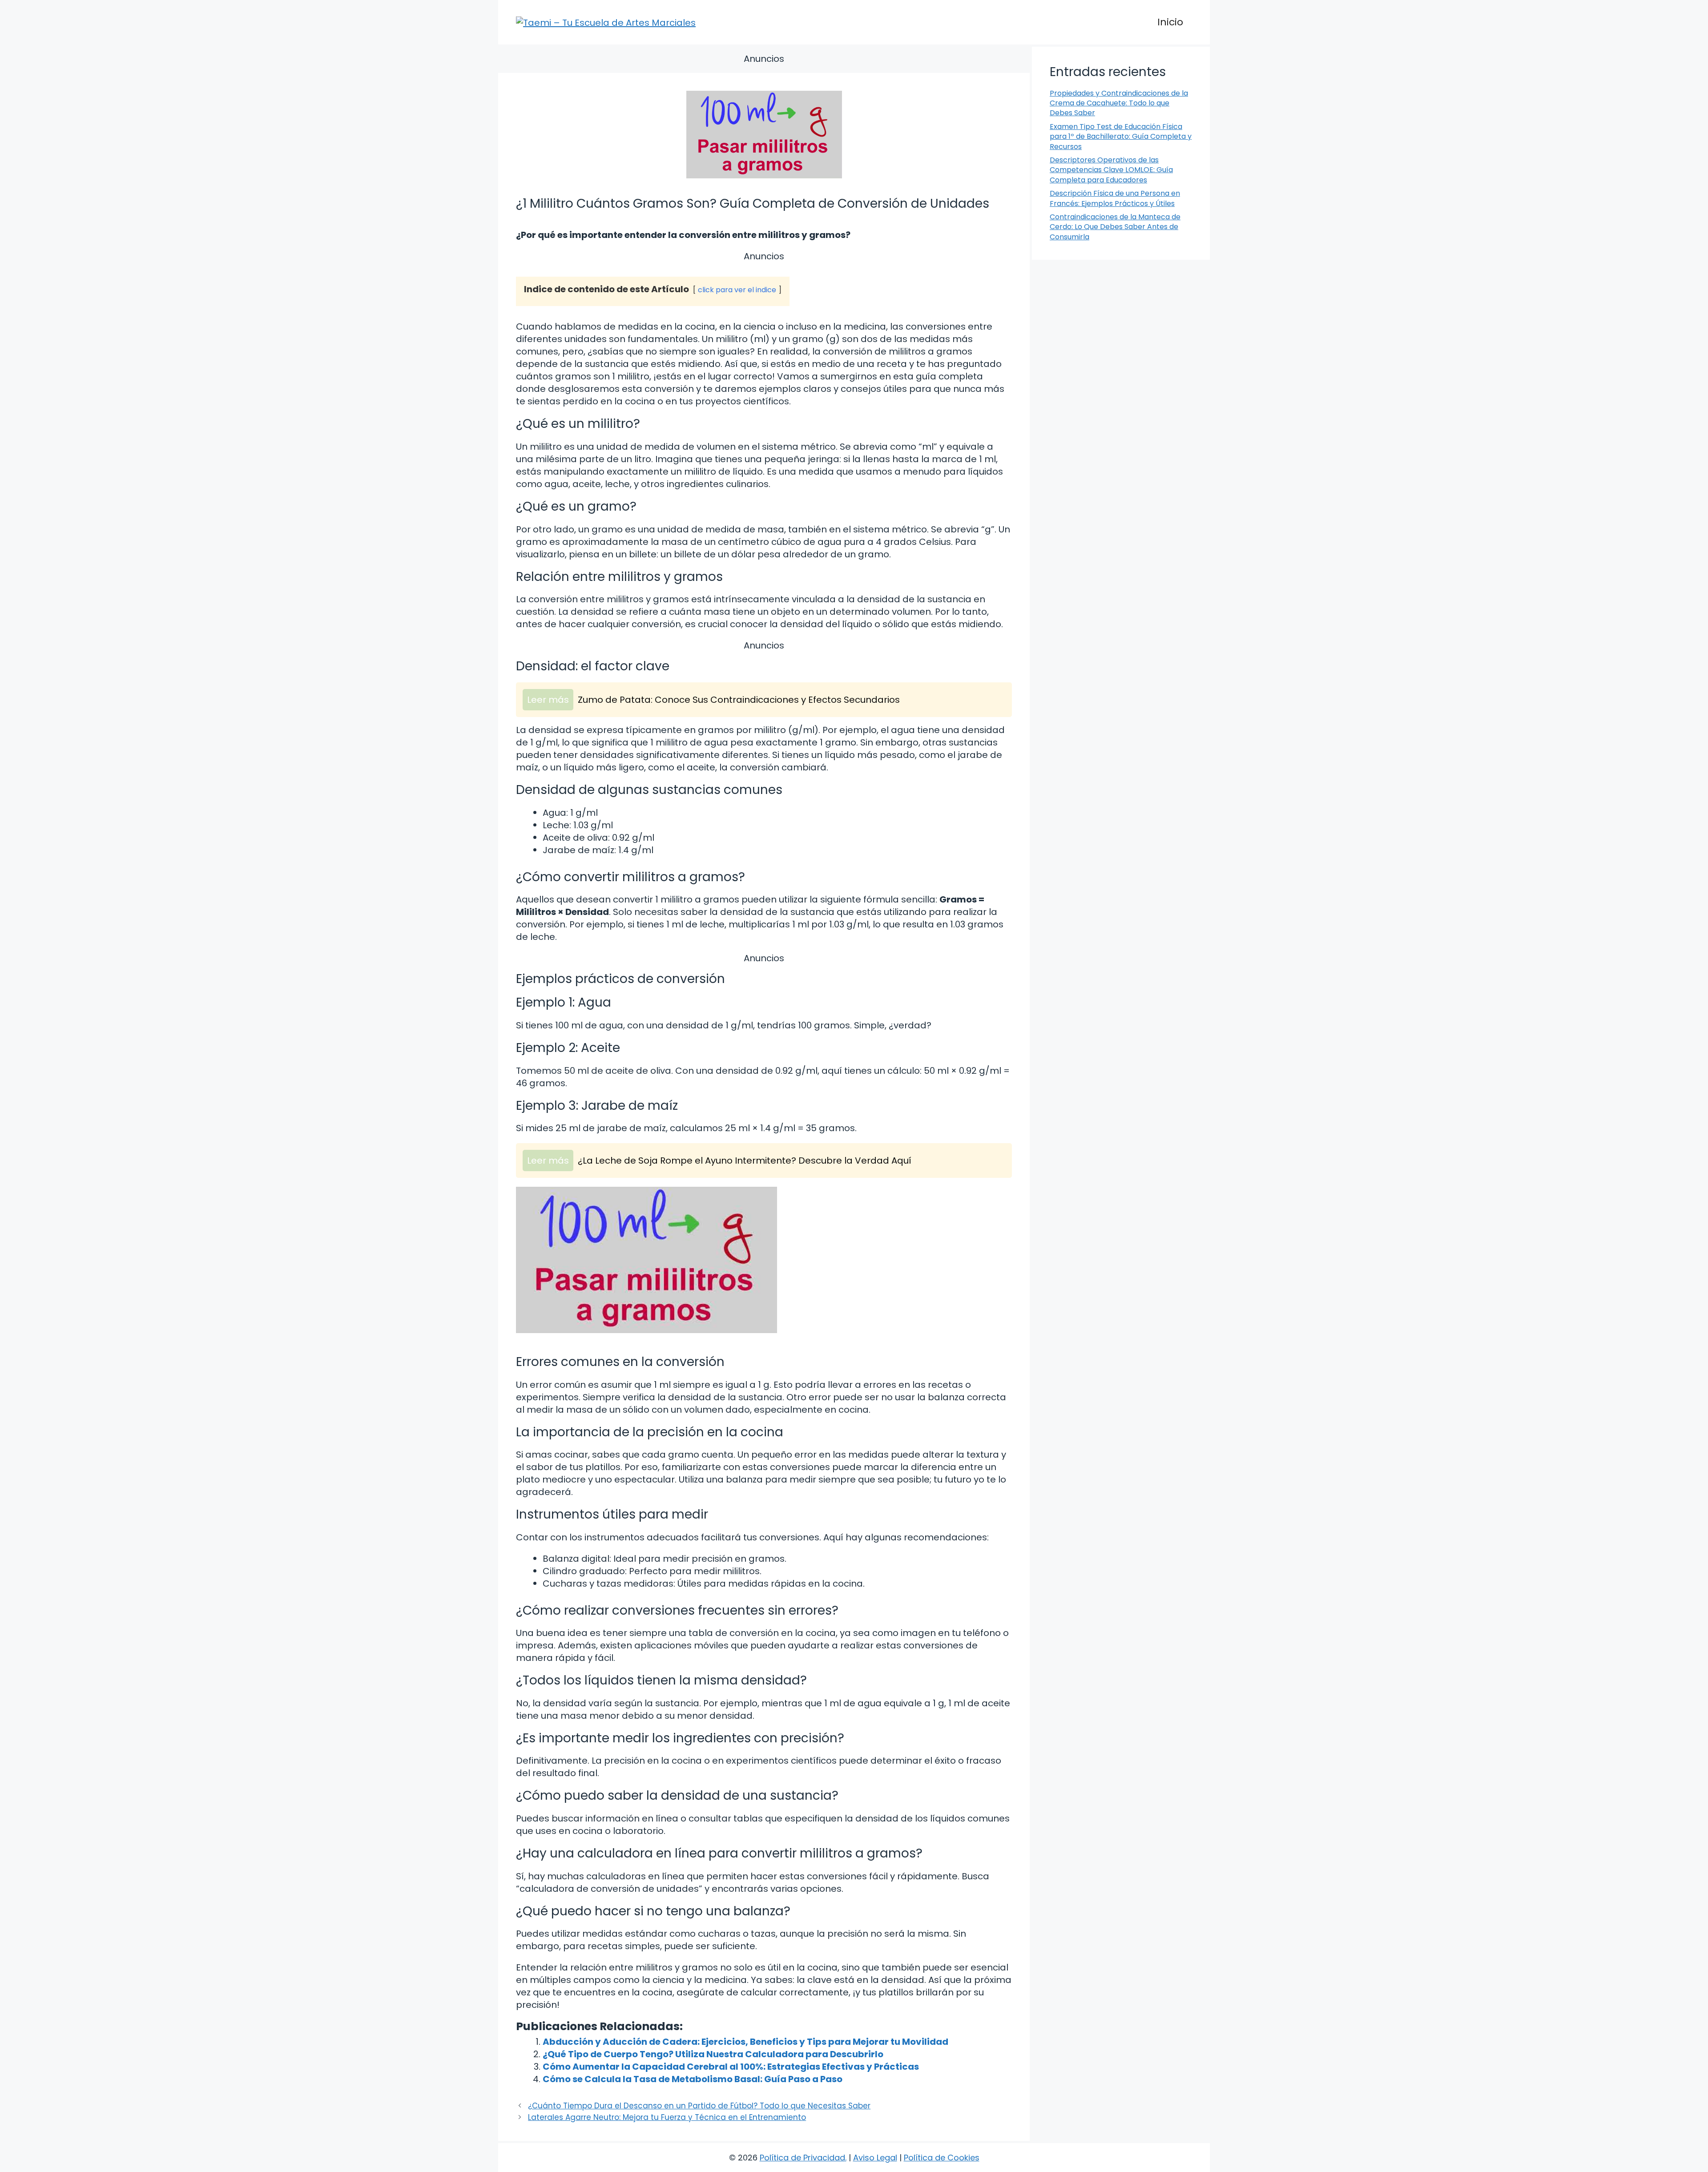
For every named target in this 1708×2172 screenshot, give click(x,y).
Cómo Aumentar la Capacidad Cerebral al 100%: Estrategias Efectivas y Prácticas (731, 2067)
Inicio (1170, 22)
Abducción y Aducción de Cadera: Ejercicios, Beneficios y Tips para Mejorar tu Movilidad (745, 2042)
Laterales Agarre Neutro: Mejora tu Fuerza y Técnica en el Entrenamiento (667, 2117)
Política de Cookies (942, 2158)
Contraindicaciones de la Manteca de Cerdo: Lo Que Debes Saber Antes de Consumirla (1115, 227)
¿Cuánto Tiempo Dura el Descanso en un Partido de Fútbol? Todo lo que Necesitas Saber (699, 2106)
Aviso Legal (875, 2158)
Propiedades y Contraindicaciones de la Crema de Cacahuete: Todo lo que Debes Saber (1119, 103)
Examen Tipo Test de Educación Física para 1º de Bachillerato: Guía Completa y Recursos (1121, 137)
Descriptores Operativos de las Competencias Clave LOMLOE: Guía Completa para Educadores (1111, 170)
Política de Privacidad (802, 2158)
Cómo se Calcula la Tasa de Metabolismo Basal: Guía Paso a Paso (693, 2079)
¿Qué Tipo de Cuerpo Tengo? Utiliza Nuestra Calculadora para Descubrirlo (713, 2054)
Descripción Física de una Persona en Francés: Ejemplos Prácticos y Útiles (1115, 198)
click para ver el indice (737, 290)
